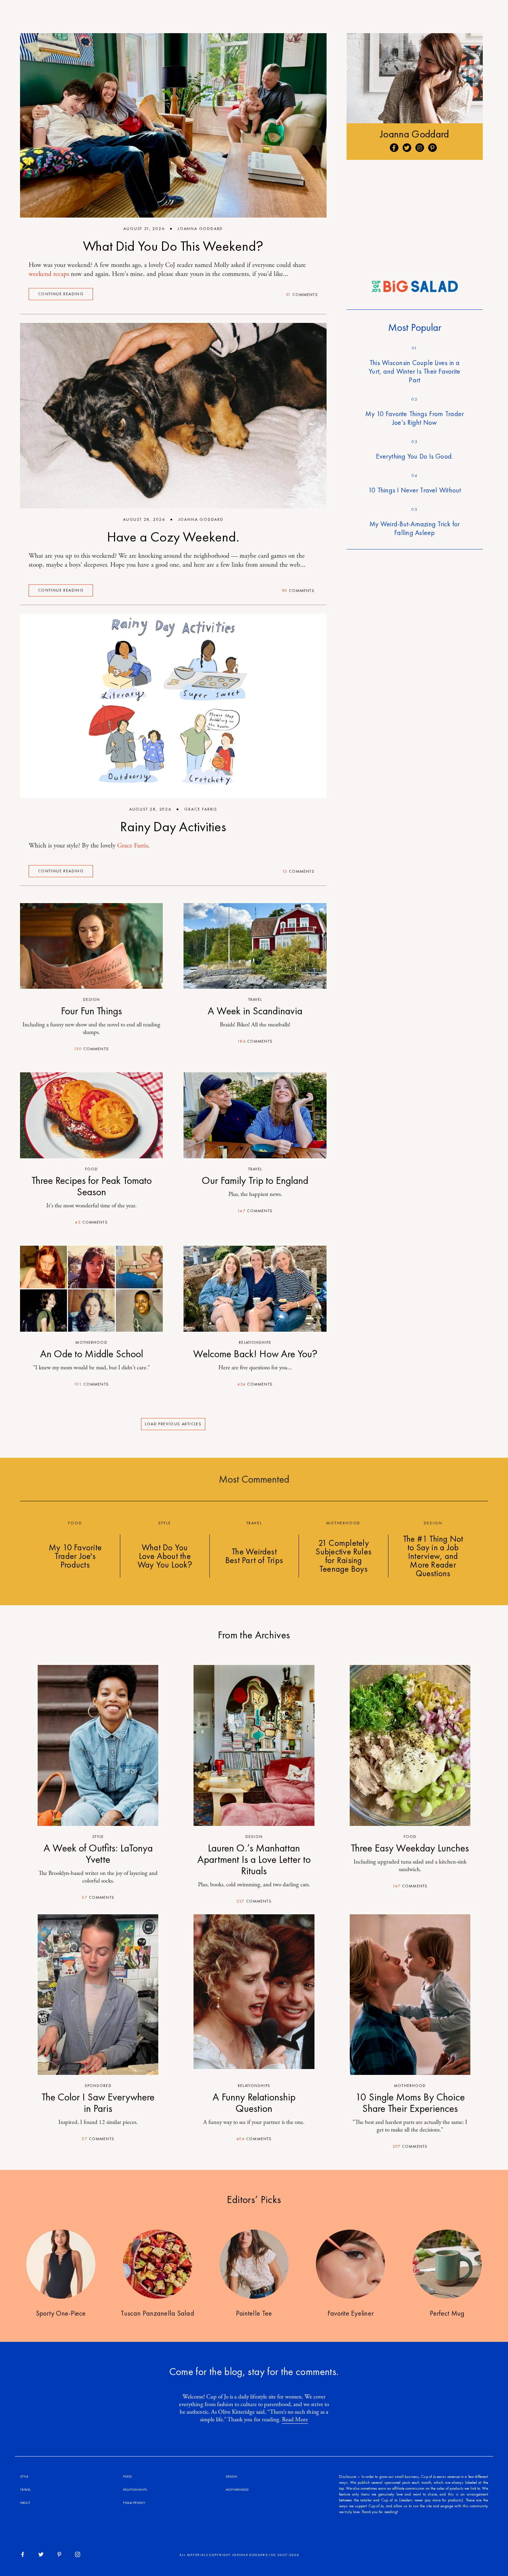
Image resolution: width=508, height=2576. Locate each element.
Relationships (255, 1342)
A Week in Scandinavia (255, 1011)
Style (98, 1837)
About (25, 2503)
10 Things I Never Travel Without (415, 490)
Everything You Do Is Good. (415, 456)
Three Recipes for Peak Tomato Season (92, 1186)
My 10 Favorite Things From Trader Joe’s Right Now (415, 418)
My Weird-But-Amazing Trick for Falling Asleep (415, 528)
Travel (255, 999)
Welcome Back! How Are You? (255, 1354)
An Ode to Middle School (92, 1354)
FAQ (126, 2503)
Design (92, 999)
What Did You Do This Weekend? (173, 246)
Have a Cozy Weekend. (173, 537)
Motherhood (91, 1342)
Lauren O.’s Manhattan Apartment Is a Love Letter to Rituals (254, 1859)
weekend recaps (49, 274)
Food (91, 1169)
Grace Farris (201, 809)
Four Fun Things (91, 1011)
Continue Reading (61, 294)
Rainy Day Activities (173, 827)
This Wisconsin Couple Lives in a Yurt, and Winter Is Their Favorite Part (415, 371)
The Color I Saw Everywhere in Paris (98, 2103)
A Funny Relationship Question (254, 2103)
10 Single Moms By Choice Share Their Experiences (410, 2103)
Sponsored (98, 2086)
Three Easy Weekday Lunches (410, 1848)
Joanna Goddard (200, 229)
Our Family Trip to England (255, 1180)
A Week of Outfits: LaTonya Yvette (98, 1854)
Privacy (139, 2503)
